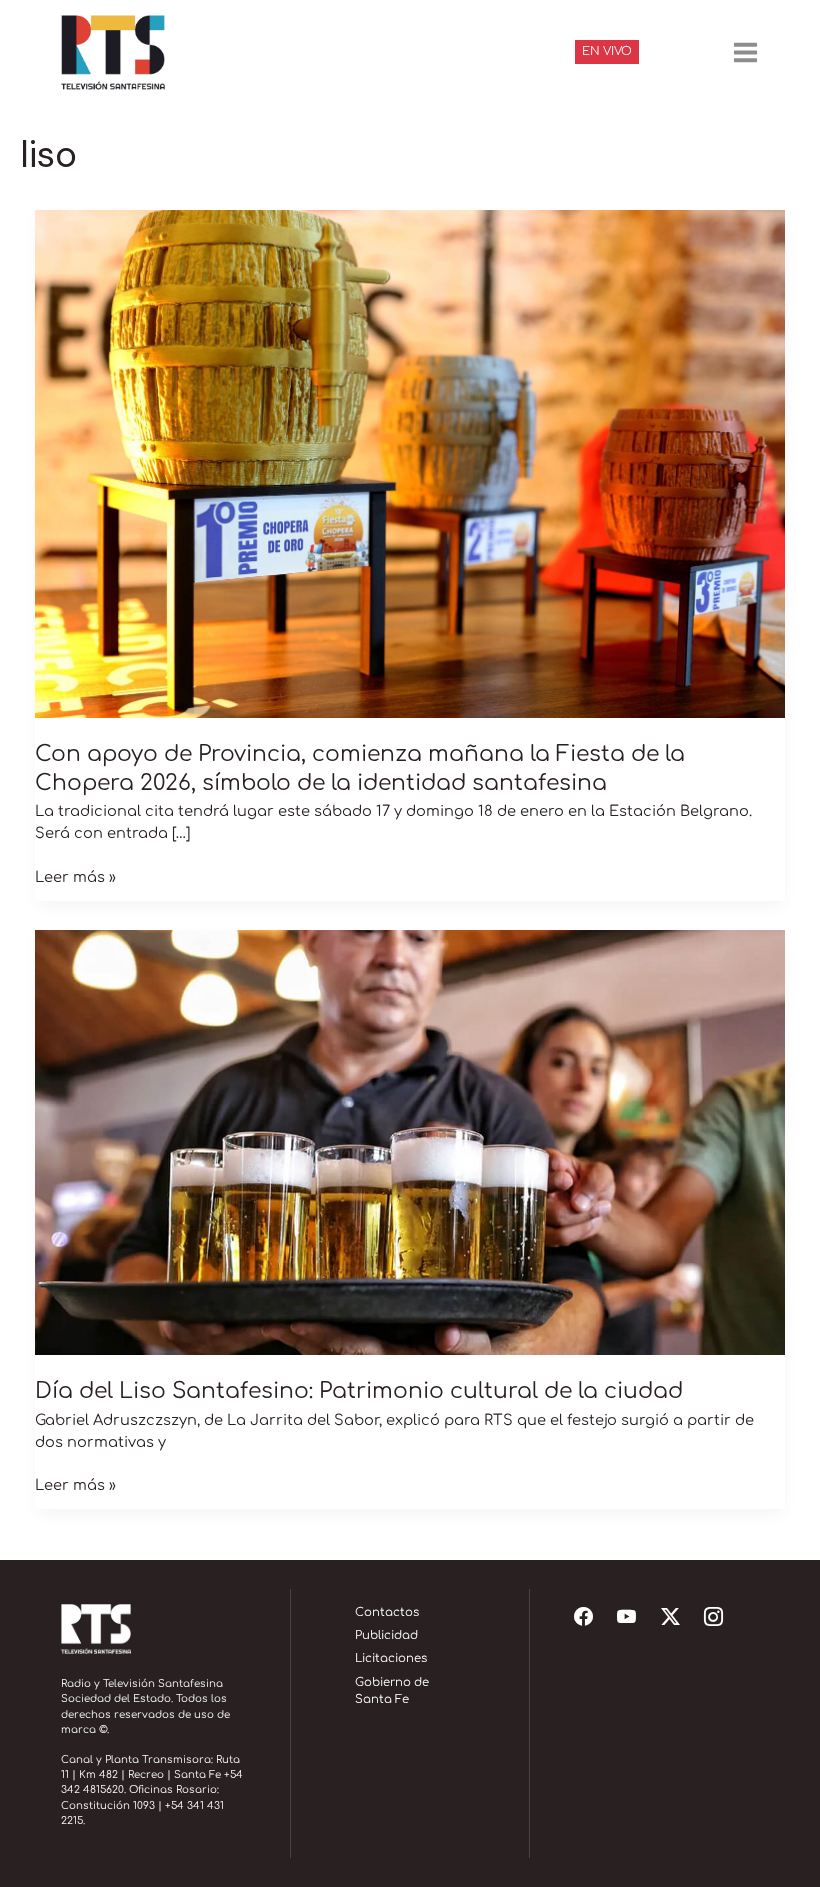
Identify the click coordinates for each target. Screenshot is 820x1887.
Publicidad (386, 1635)
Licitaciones (391, 1658)
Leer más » (75, 876)
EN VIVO (607, 51)
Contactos (387, 1612)
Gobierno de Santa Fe (392, 1691)
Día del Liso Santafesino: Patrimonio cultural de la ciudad (359, 1391)
